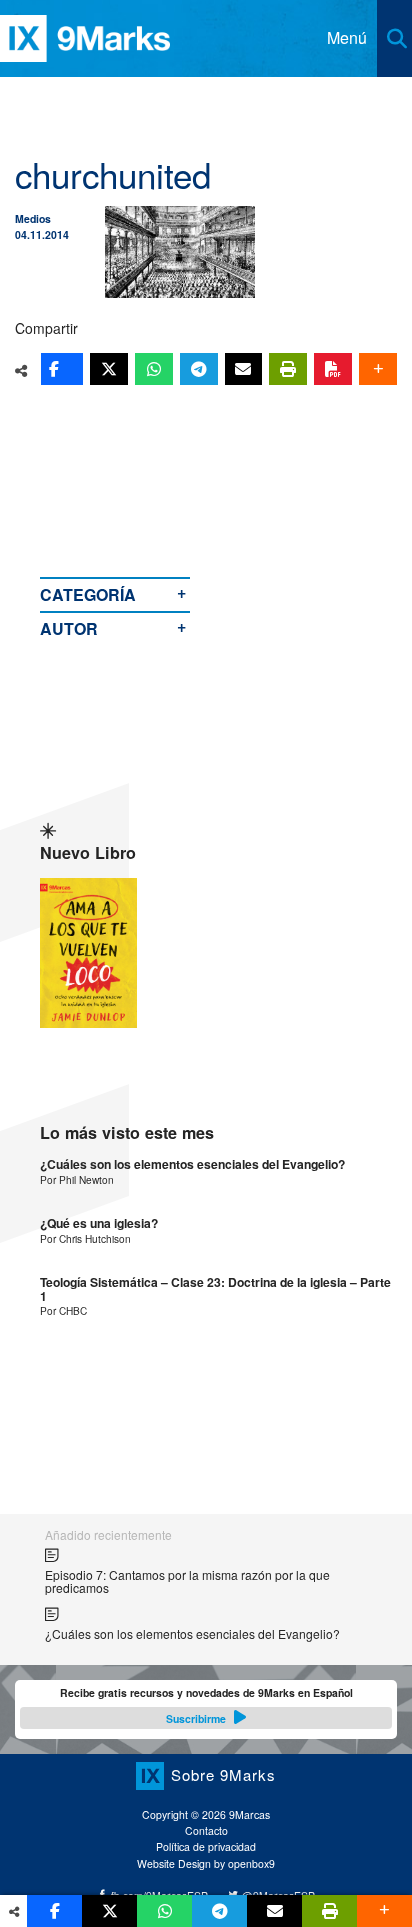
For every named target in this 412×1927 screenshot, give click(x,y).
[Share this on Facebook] (62, 369)
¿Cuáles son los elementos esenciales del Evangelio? (192, 1164)
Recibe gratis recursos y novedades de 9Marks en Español (206, 1705)
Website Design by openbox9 (206, 1863)
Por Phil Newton (77, 1179)
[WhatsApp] (154, 369)
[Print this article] (288, 369)
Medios (33, 218)
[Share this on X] (109, 369)
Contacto (206, 1830)
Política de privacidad (206, 1846)
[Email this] (244, 369)
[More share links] (378, 369)
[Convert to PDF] (333, 369)
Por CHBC (63, 1310)
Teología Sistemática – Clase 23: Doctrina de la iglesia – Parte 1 (215, 1289)
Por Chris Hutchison (85, 1238)
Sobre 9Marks (223, 1774)
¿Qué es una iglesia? (99, 1223)
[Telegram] (199, 369)
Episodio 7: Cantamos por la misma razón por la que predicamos (187, 1581)
